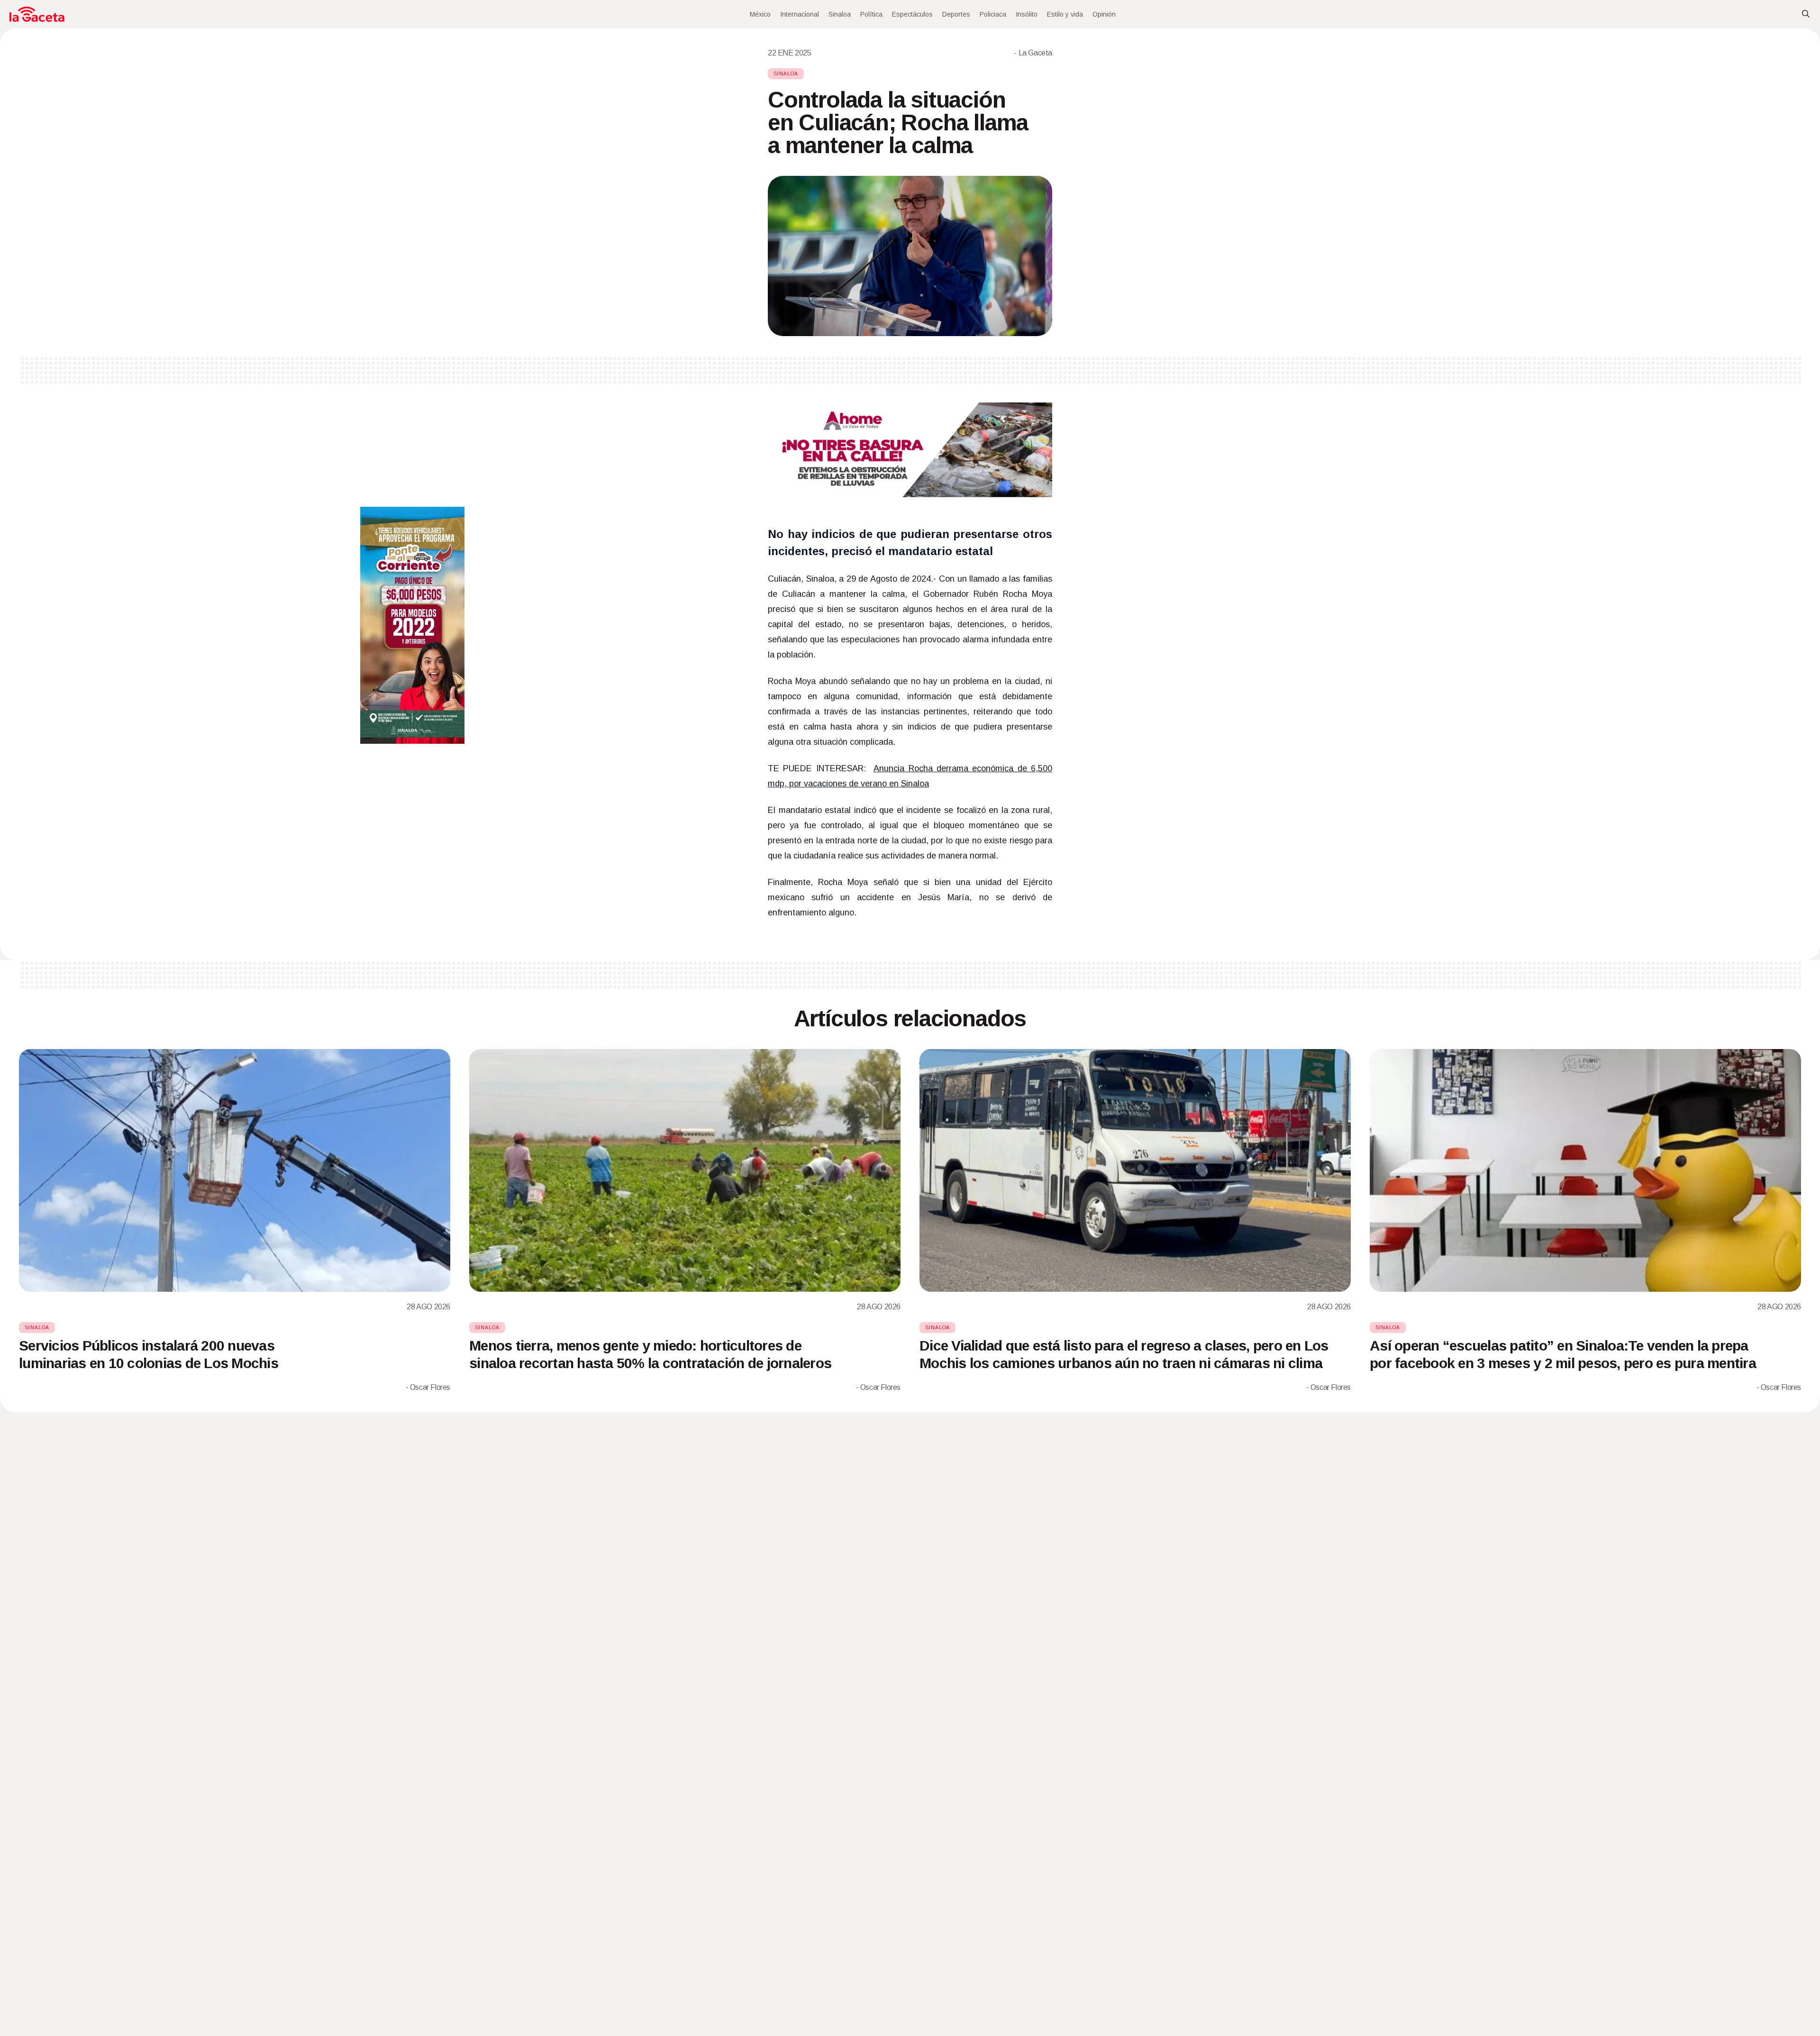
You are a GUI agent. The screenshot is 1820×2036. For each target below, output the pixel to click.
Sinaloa (840, 14)
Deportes (956, 14)
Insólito (1027, 14)
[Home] (37, 14)
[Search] (1806, 14)
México (760, 14)
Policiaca (993, 14)
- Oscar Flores (428, 1387)
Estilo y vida (1065, 14)
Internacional (800, 14)
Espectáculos (912, 14)
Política (871, 14)
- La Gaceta (1033, 53)
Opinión (1104, 14)
